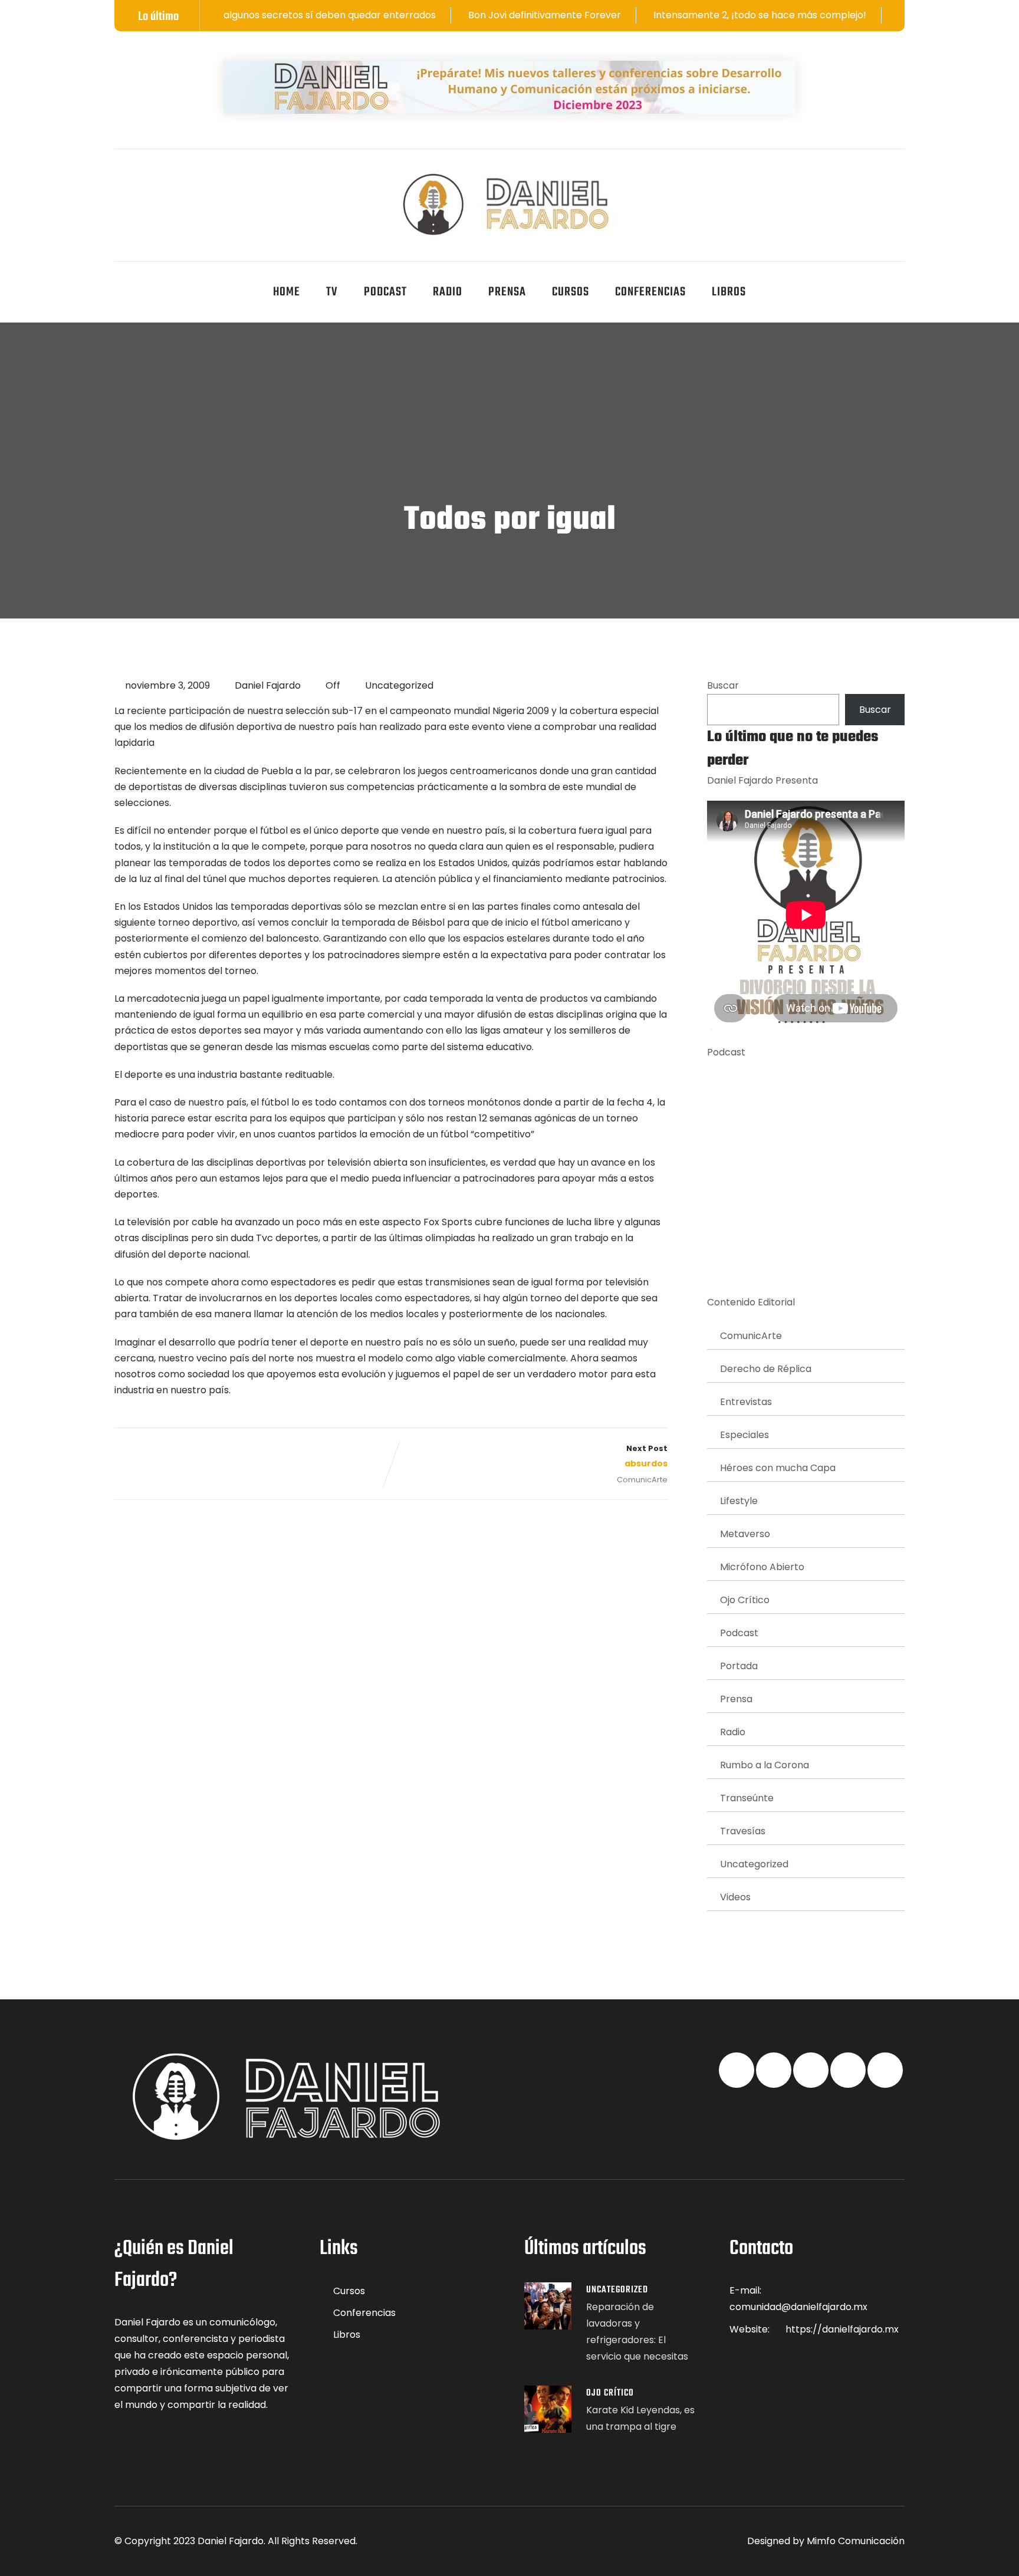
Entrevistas (746, 1402)
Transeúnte (747, 1798)
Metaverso (745, 1534)
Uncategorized (399, 685)
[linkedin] (176, 180)
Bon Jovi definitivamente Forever (456, 15)
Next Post (646, 1456)
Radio (448, 292)
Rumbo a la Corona (765, 1765)
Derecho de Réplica (766, 1369)
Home (287, 292)
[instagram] (234, 180)
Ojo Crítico (745, 1600)
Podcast (385, 292)
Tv (332, 292)
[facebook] (119, 180)
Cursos (571, 292)
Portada (739, 1666)
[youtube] (205, 180)
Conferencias (650, 292)
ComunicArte (642, 1480)
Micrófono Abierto (762, 1567)
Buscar (723, 685)
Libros (729, 292)
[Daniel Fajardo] (510, 205)
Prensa (507, 292)
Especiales (744, 1435)
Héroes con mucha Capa (778, 1468)
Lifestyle (739, 1501)
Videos (735, 1897)
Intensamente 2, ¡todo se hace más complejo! (671, 15)
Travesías (743, 1831)
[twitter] (147, 180)
